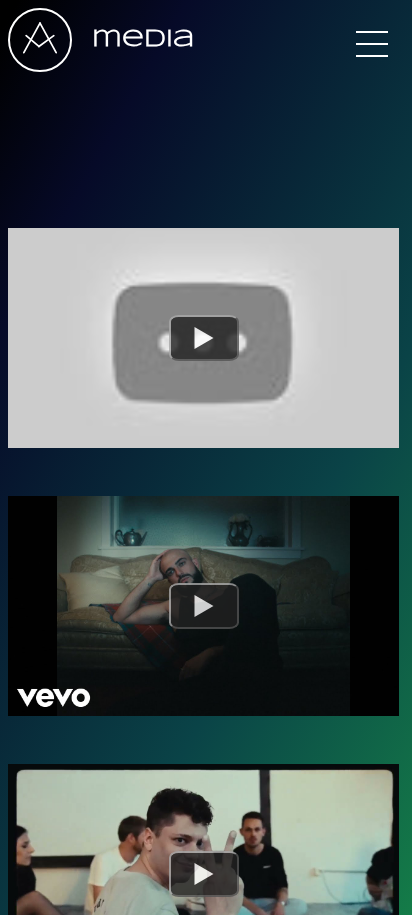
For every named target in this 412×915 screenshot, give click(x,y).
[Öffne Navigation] (372, 44)
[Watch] (204, 338)
